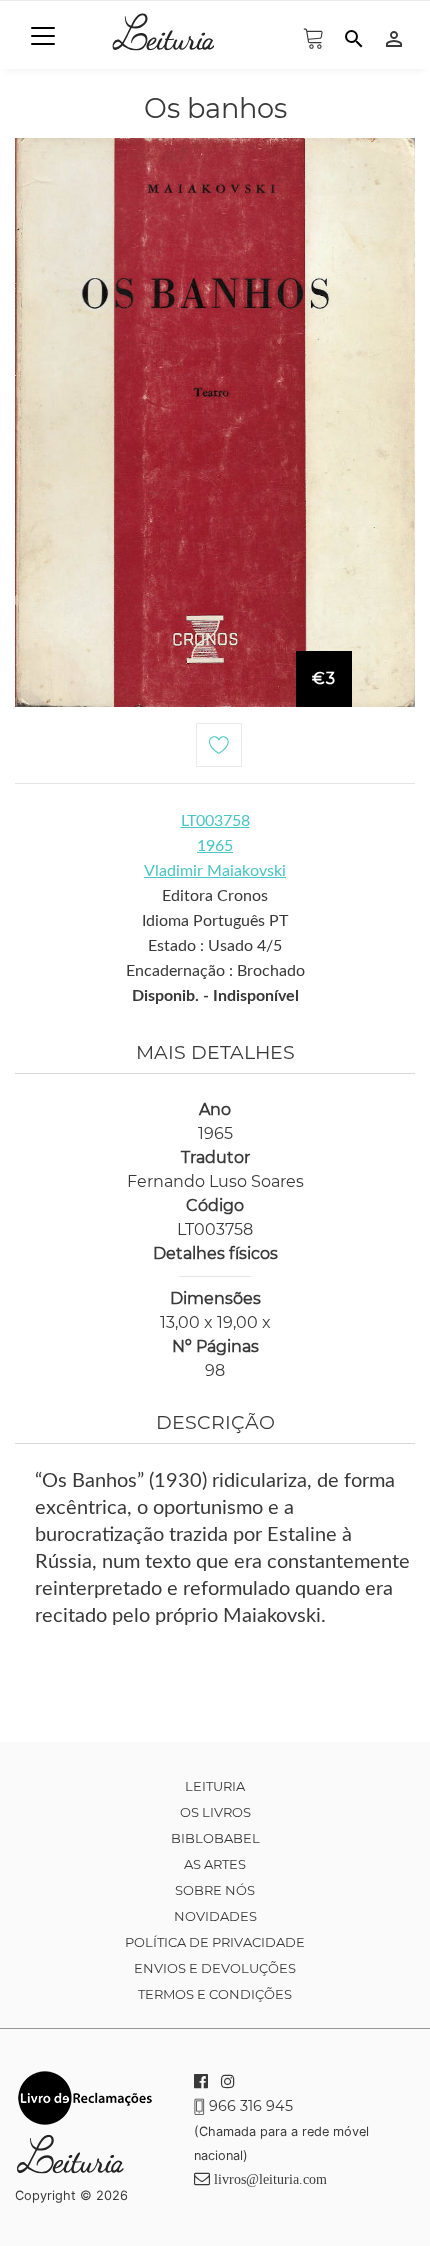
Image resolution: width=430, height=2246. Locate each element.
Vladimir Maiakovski (215, 871)
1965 (215, 846)
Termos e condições (215, 1994)
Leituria (215, 1786)
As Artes (215, 1864)
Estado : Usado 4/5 (215, 946)
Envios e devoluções (215, 1968)
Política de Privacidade (215, 1942)
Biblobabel (215, 1838)
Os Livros (215, 1812)
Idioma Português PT (215, 921)
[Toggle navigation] (43, 36)
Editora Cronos (215, 896)
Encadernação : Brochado (215, 971)
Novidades (215, 1916)
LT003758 (215, 821)
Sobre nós (215, 1890)
